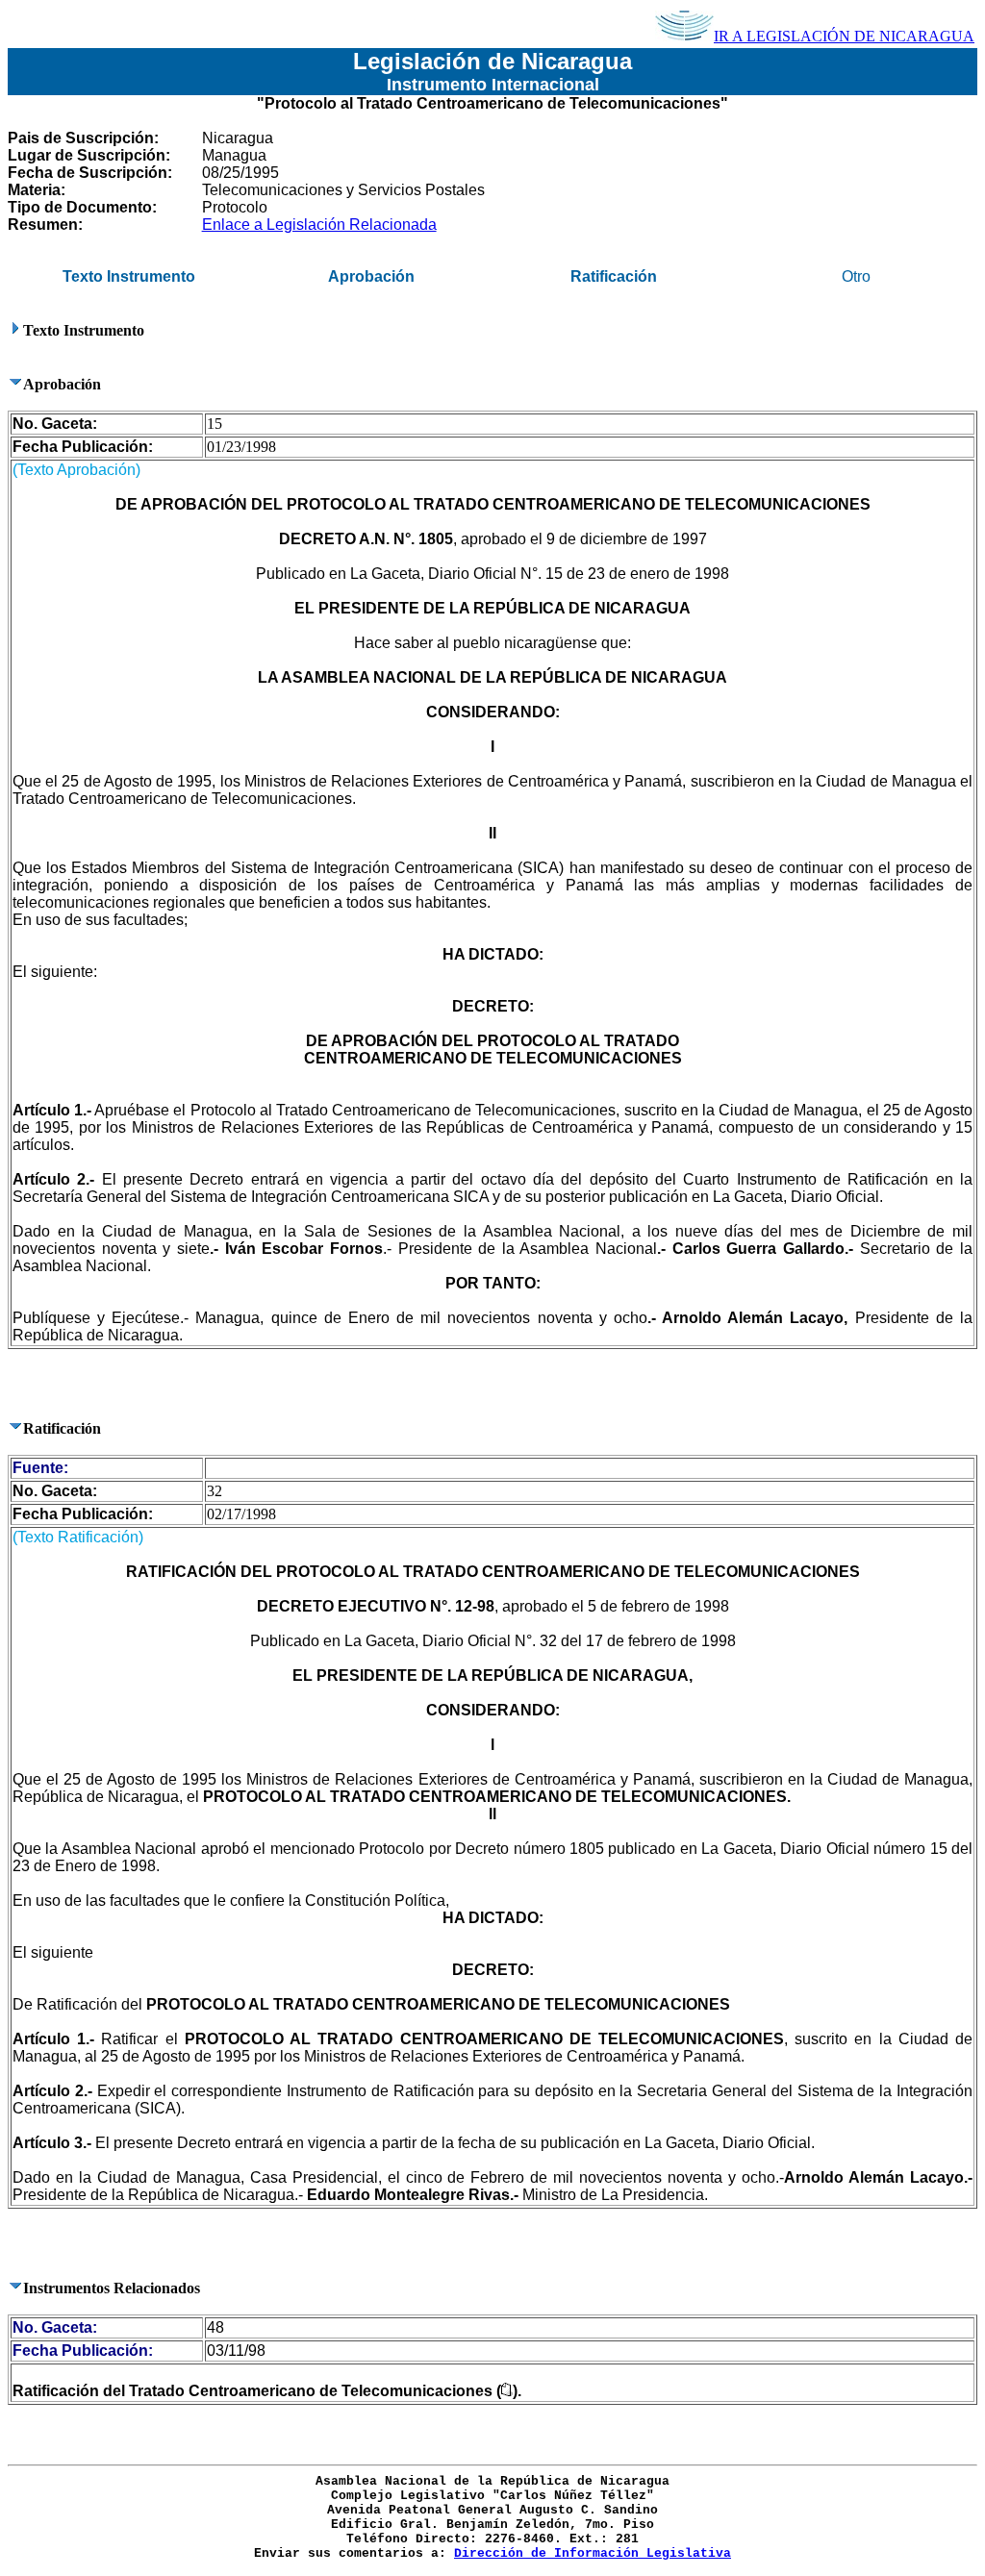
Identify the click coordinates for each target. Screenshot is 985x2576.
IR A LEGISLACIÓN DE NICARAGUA (844, 36)
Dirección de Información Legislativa (593, 2553)
